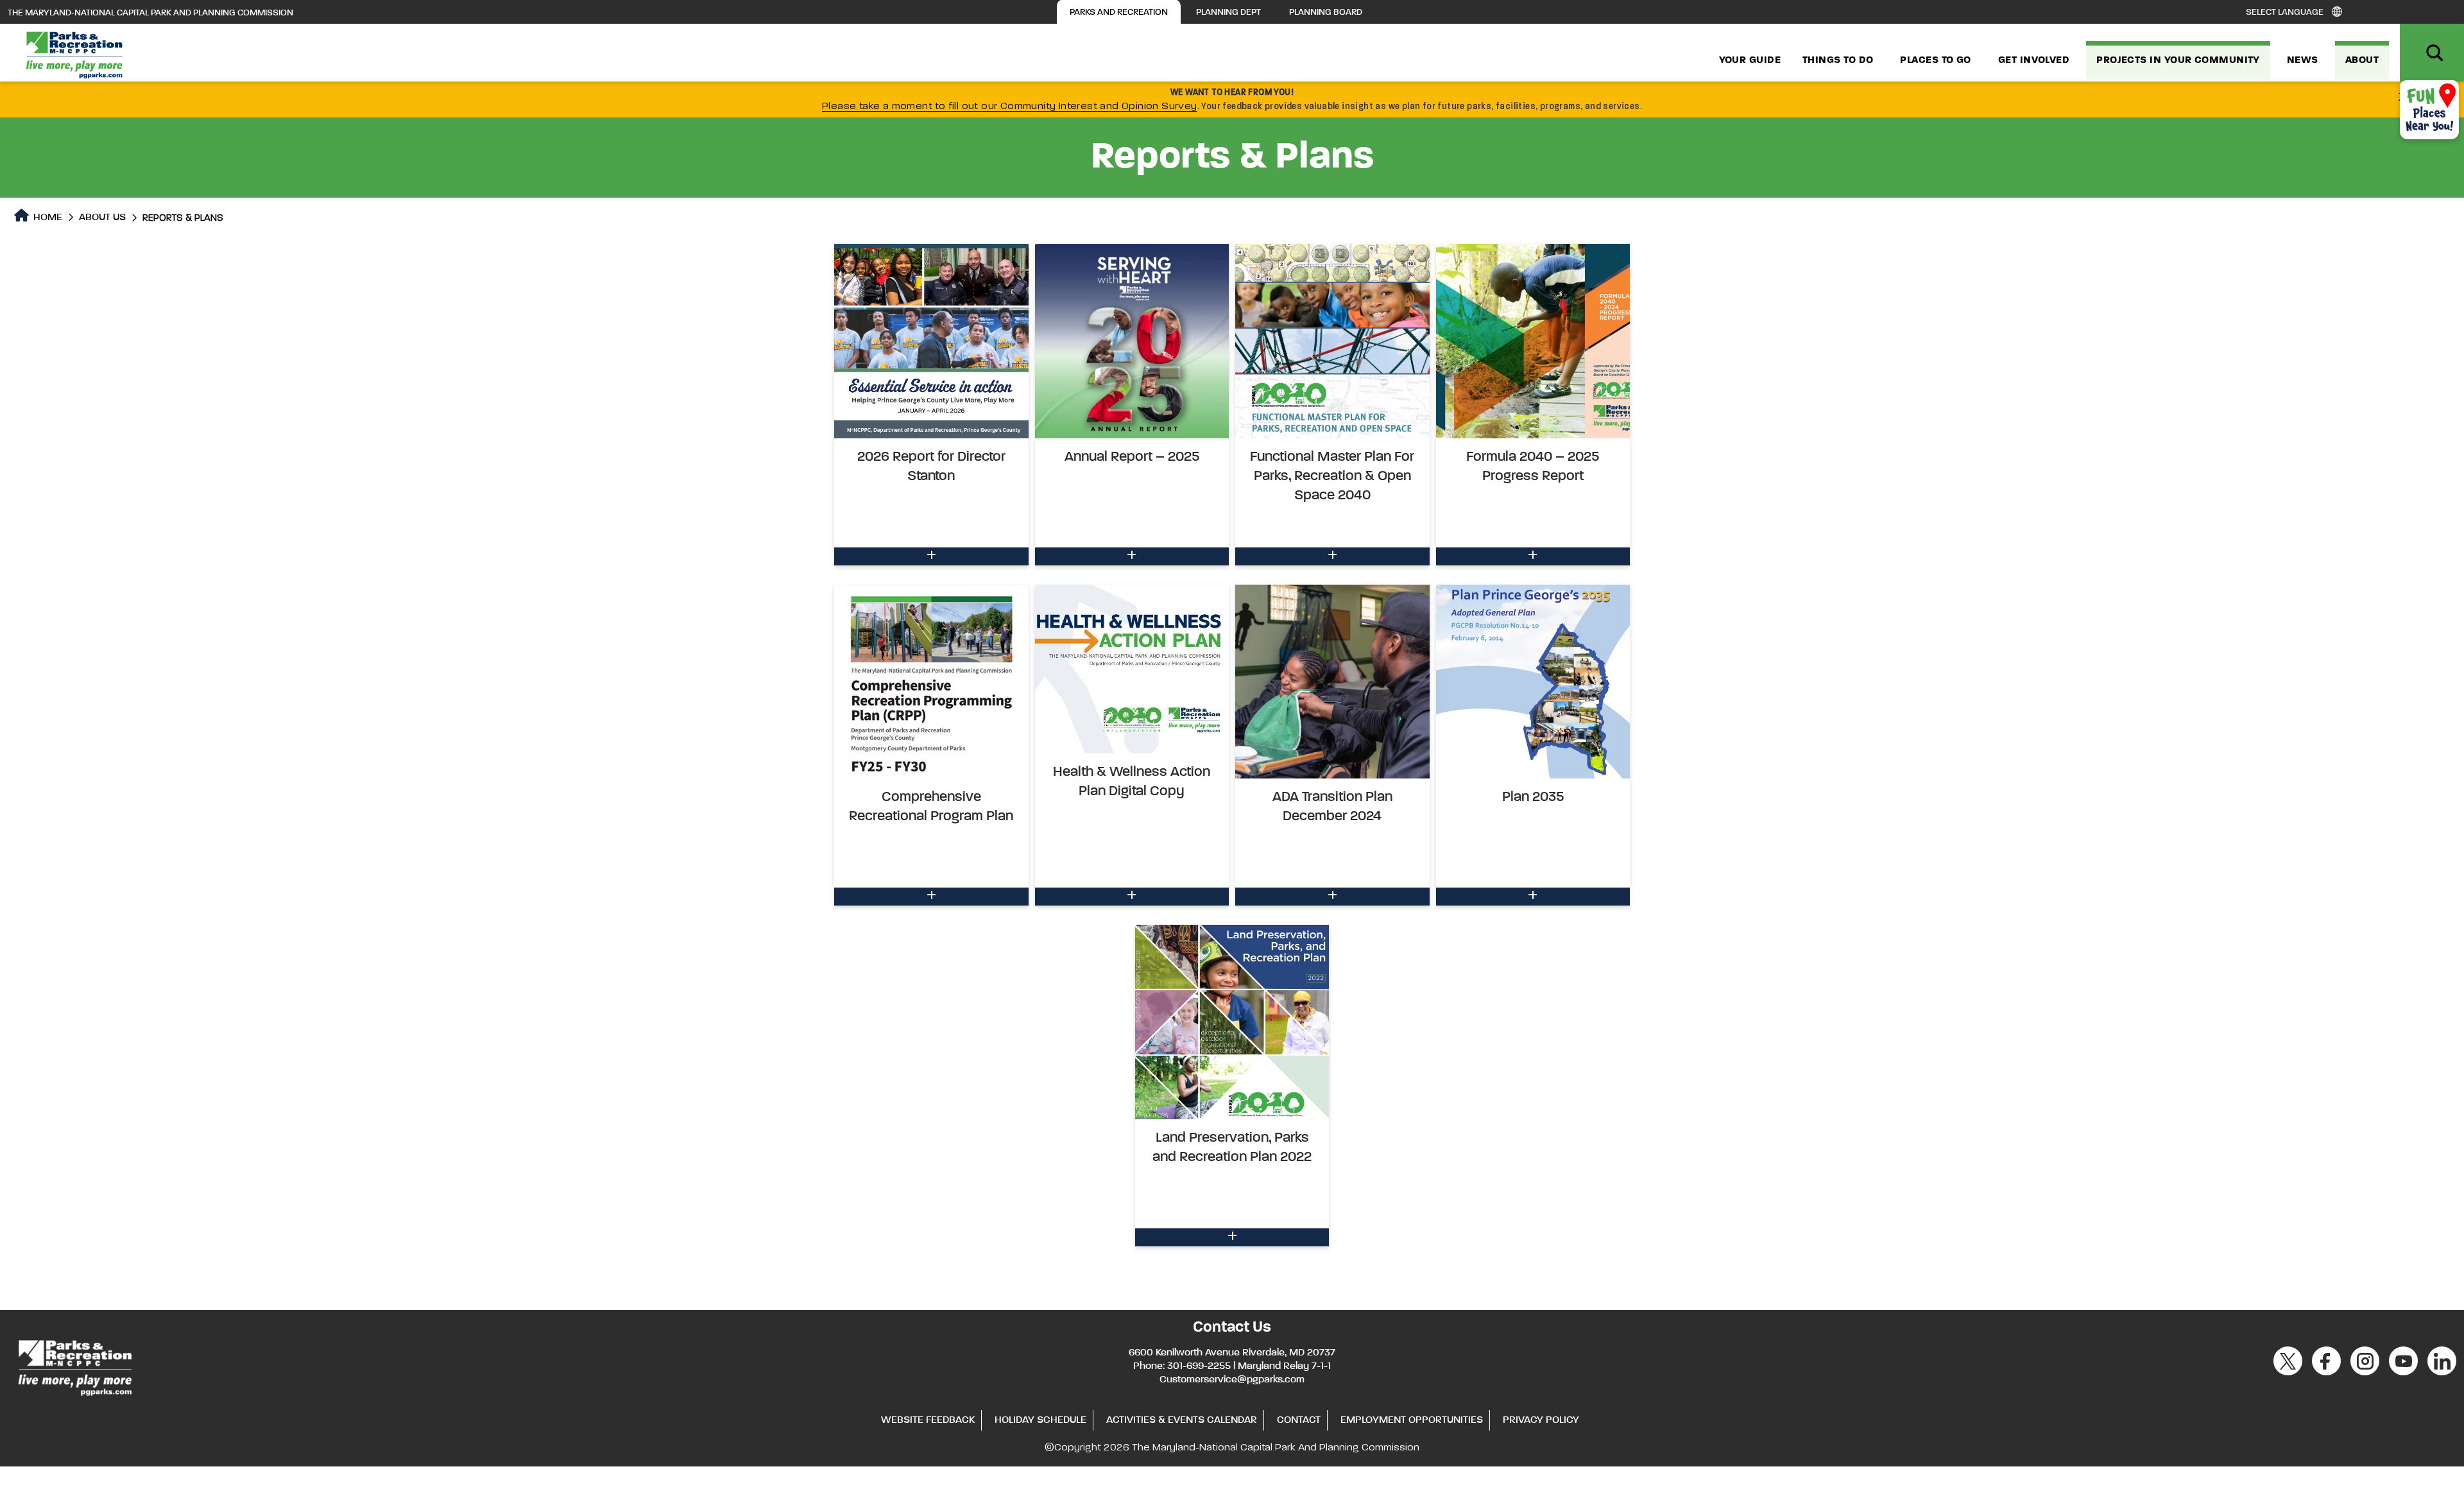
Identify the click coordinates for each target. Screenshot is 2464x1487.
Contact (1299, 1420)
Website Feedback (928, 1420)
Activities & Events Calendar (1182, 1420)
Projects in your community (2178, 60)
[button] (931, 405)
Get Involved (2034, 60)
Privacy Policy (1541, 1420)
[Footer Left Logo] (74, 1366)
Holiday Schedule (1040, 1420)
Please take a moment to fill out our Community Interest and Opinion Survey (1010, 107)
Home (47, 218)
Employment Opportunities (1412, 1420)
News (2303, 60)
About (2362, 60)
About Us (102, 218)
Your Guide (1750, 60)
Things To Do (1838, 60)
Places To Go (1935, 60)
